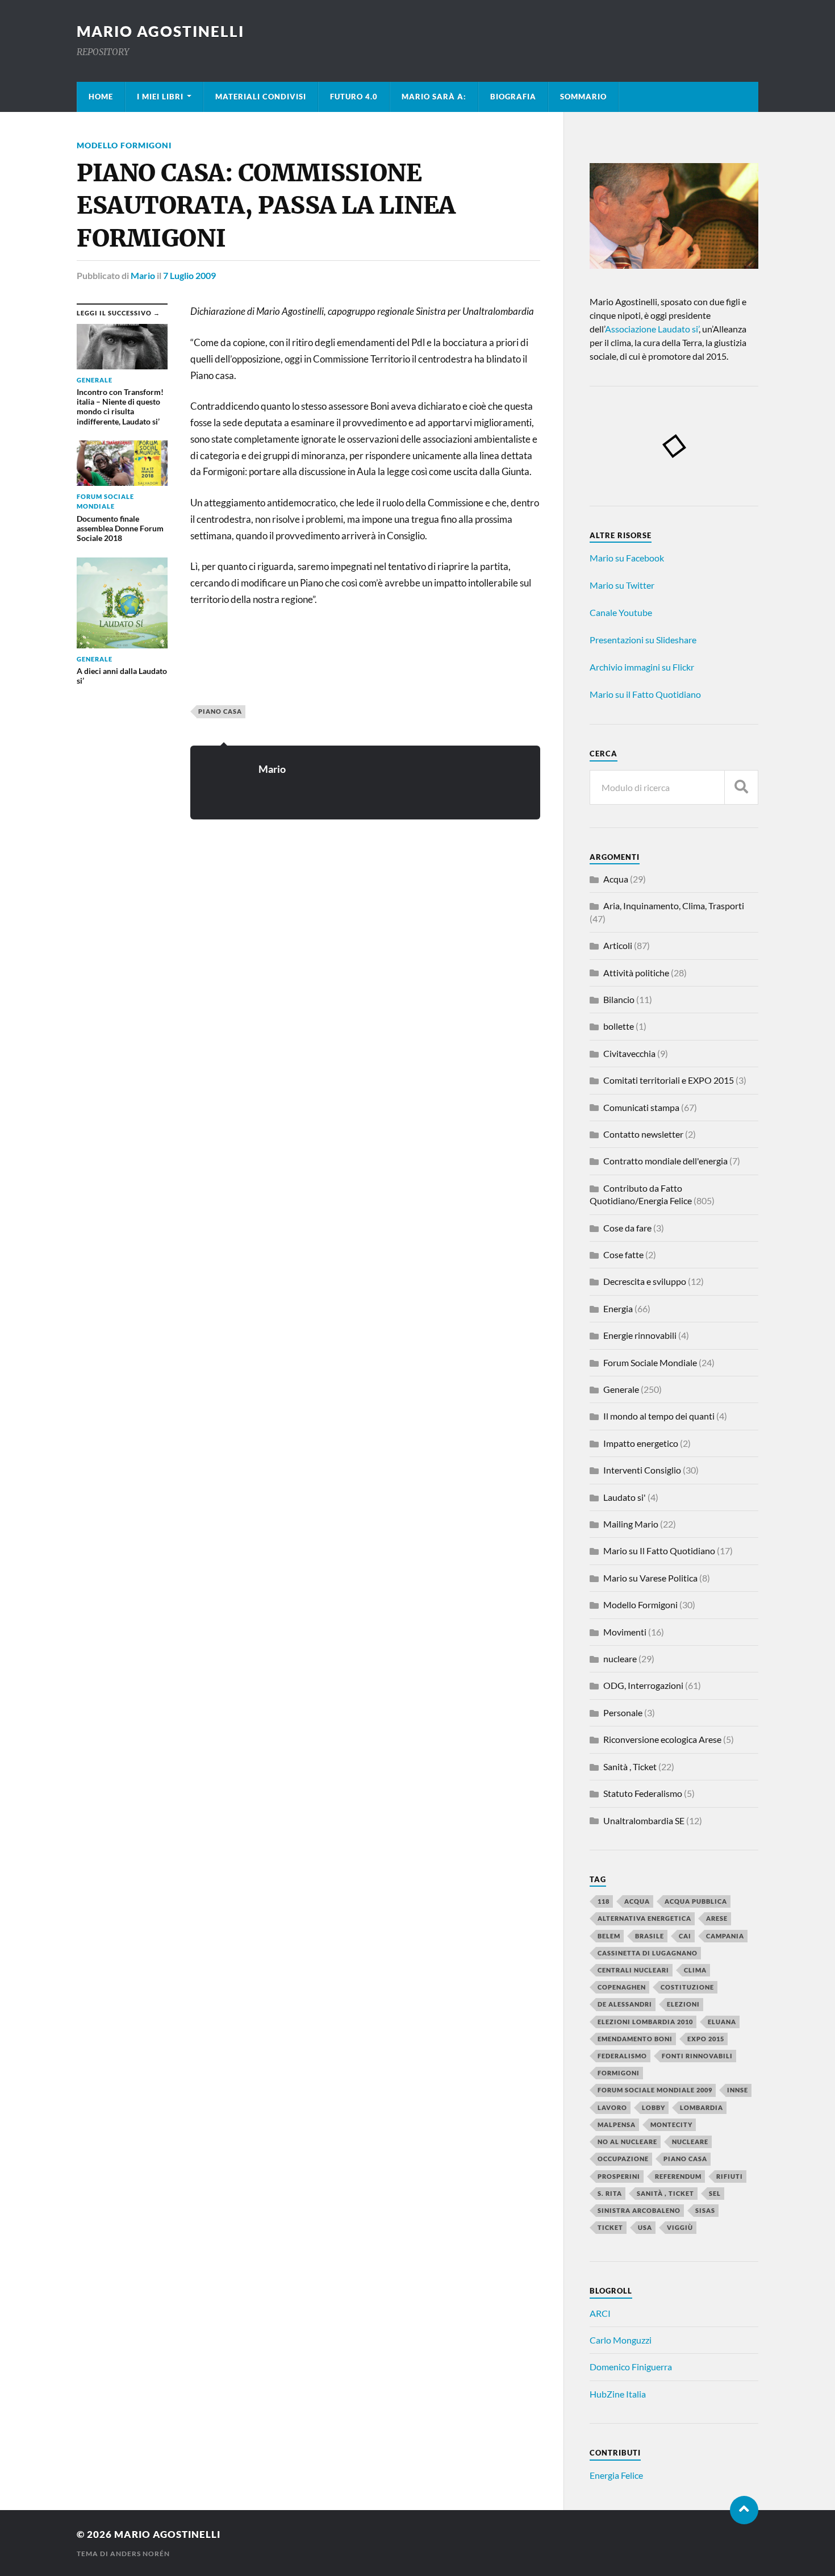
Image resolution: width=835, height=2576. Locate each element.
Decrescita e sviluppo (645, 1281)
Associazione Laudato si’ (652, 329)
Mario (143, 275)
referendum (678, 2176)
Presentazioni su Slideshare (643, 640)
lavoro (612, 2107)
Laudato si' (625, 1497)
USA (645, 2227)
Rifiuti (730, 2176)
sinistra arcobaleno (639, 2210)
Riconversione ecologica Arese (662, 1739)
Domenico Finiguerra (631, 2367)
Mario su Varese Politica (650, 1578)
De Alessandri (625, 2004)
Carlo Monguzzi (621, 2340)
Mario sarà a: (434, 97)
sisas (705, 2210)
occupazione (623, 2159)
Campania (725, 1936)
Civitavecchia (629, 1053)
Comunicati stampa (641, 1107)
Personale (623, 1713)
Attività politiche (636, 973)
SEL (715, 2193)
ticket (610, 2227)
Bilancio (619, 999)
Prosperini (619, 2176)
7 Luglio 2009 (189, 275)
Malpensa (617, 2125)
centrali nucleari (633, 1970)
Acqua (616, 879)
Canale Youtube (621, 612)
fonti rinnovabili (697, 2056)
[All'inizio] (744, 2510)
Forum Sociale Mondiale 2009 (655, 2090)
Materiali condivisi (261, 97)
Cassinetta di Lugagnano (648, 1953)
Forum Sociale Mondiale (650, 1362)
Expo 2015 (706, 2039)
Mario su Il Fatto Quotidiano (659, 1551)
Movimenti (625, 1632)
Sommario (583, 97)
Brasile (650, 1936)
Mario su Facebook (627, 558)
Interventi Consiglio (642, 1470)
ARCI (600, 2313)
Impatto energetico (641, 1443)
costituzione (687, 1987)
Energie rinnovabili (640, 1335)
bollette (619, 1026)
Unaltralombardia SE (644, 1820)
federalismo (622, 2056)
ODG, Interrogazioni (643, 1685)
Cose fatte (623, 1254)
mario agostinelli (160, 31)
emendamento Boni (635, 2039)
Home (101, 97)
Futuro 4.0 (354, 97)
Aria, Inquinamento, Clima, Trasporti (674, 906)
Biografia (513, 97)
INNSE (738, 2090)
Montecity (671, 2125)
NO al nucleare (627, 2142)
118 (604, 1901)
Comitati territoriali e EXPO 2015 (669, 1080)
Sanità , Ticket (630, 1766)
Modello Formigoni (124, 145)
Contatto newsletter (643, 1134)
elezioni (683, 2004)
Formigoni (619, 2073)
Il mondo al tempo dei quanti (659, 1416)
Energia (618, 1308)
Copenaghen (622, 1987)
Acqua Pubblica (696, 1901)
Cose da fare (627, 1228)
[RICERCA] (741, 787)
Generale (621, 1389)
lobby (654, 2107)
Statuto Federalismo (643, 1793)
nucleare (620, 1659)
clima (695, 1970)
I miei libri (160, 97)
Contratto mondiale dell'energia (665, 1161)
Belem (609, 1936)
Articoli (618, 945)
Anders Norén (140, 2554)
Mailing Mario (631, 1524)
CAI (685, 1936)
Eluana (722, 2022)
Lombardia (702, 2107)
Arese (717, 1918)
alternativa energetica (644, 1918)
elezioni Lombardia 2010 (645, 2022)
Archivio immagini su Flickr (642, 667)
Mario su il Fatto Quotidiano (645, 694)
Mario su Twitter (622, 585)
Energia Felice (616, 2475)
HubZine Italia (618, 2394)
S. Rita (610, 2193)
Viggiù (680, 2227)
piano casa (220, 711)
